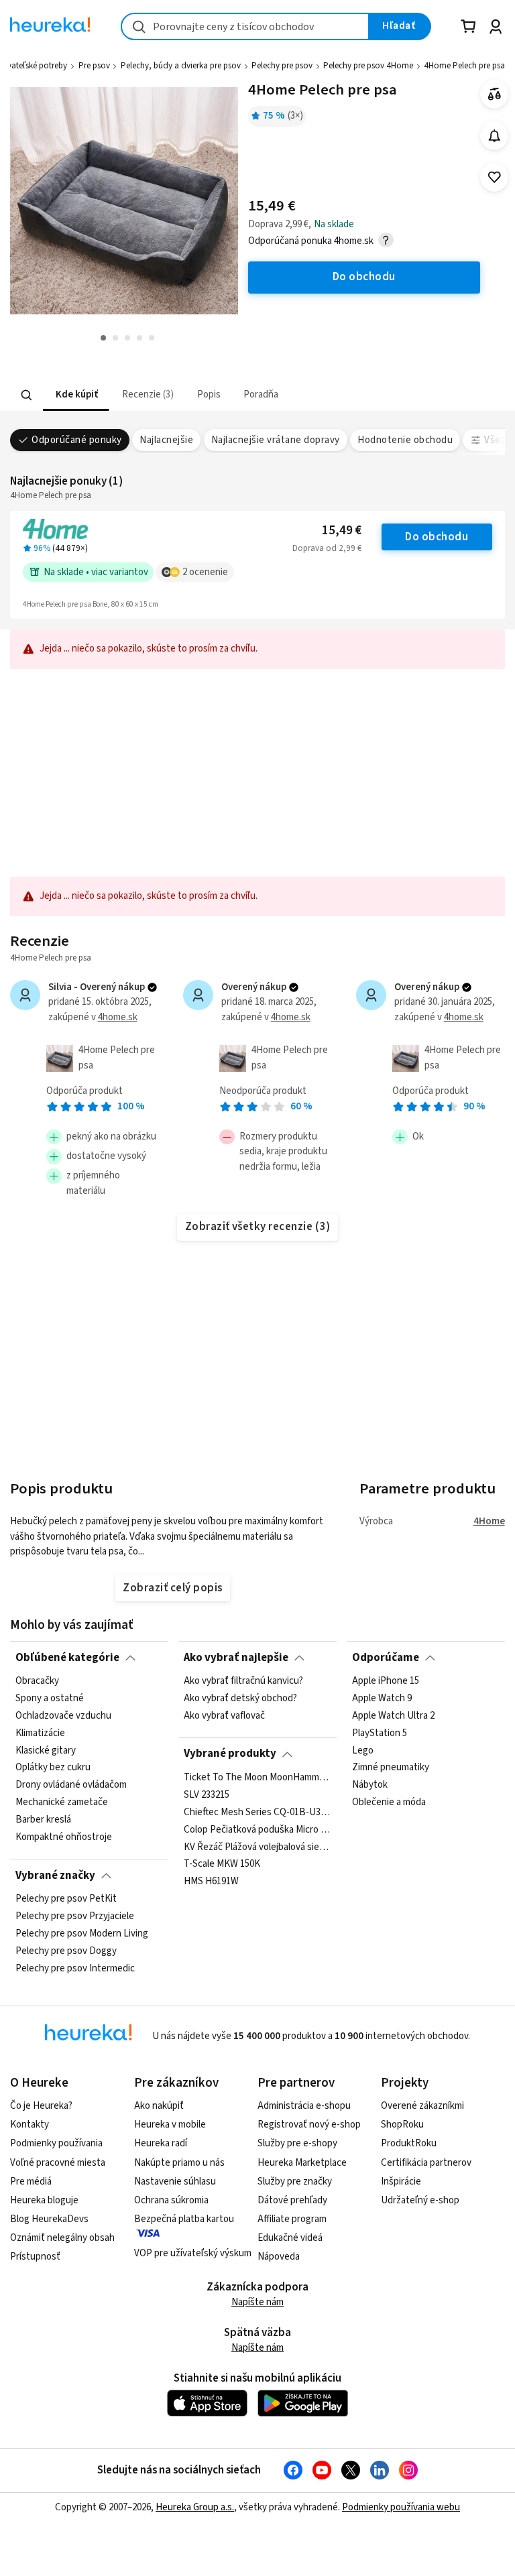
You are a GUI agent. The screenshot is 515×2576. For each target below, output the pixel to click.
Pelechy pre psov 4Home (368, 66)
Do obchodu (437, 537)
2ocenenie (205, 572)
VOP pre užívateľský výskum (193, 2253)
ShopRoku (402, 2125)
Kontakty (30, 2125)
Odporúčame (386, 1658)
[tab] (76, 395)
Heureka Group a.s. (195, 2507)
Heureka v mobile (170, 2125)
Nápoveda (279, 2257)
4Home (489, 1521)
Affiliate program (292, 2219)
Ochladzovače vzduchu (63, 1716)
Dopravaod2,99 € (327, 548)
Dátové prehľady (292, 2200)
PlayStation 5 (380, 1733)
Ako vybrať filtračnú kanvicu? (243, 1681)
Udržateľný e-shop (420, 2200)
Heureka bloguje (44, 2200)
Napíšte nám (257, 2302)
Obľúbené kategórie (67, 1658)
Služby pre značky (295, 2182)
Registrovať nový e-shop (309, 2125)
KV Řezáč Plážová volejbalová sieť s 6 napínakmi (257, 1847)
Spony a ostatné (50, 1699)
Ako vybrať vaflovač (224, 1716)
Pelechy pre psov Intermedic (75, 1968)
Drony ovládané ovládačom (71, 1785)
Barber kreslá (43, 1820)
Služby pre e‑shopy (297, 2143)
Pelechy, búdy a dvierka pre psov (181, 66)
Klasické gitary (46, 1750)
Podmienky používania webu (401, 2507)
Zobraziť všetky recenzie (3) (258, 1227)
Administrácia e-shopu (304, 2106)
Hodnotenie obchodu (405, 440)
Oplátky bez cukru (53, 1768)
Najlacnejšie (166, 440)
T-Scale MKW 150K (222, 1864)
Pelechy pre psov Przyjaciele (75, 1916)
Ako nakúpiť (159, 2106)
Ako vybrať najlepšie (236, 1658)
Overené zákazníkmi (422, 2106)
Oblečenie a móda (389, 1802)
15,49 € (342, 531)
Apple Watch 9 (382, 1699)
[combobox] (245, 26)
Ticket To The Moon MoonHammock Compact (257, 1778)
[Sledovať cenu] (495, 136)
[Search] (27, 395)
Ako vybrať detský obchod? (240, 1699)
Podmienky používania (56, 2143)
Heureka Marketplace (302, 2163)
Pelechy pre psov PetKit (66, 1899)
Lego (363, 1750)
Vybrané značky (55, 1876)
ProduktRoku (409, 2143)
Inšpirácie (401, 2182)
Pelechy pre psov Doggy (66, 1951)
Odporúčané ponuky (76, 440)
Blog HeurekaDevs (49, 2219)
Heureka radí (161, 2143)
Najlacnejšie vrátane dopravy (276, 440)
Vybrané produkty (230, 1754)
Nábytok (370, 1785)
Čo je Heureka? (41, 2106)
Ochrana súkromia (171, 2200)
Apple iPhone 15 (386, 1681)
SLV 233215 (207, 1795)
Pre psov (94, 66)
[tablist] (191, 395)
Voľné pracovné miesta (58, 2163)
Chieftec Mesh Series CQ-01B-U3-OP (257, 1812)
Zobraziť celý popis (172, 1588)
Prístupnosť (35, 2257)
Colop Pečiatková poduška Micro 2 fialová (257, 1829)
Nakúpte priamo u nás (179, 2163)
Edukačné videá (290, 2238)
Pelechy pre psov (282, 66)
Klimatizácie (40, 1733)
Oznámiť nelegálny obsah (62, 2238)
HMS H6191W (211, 1882)
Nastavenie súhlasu (175, 2182)
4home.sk (118, 1017)
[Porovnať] (495, 94)
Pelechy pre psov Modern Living (82, 1934)
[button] (76, 395)
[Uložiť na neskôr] (495, 177)
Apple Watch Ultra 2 (393, 1716)
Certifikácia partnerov (426, 2163)
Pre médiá (31, 2182)
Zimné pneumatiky (391, 1768)
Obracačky (37, 1681)
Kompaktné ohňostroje (64, 1837)
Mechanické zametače (62, 1802)
